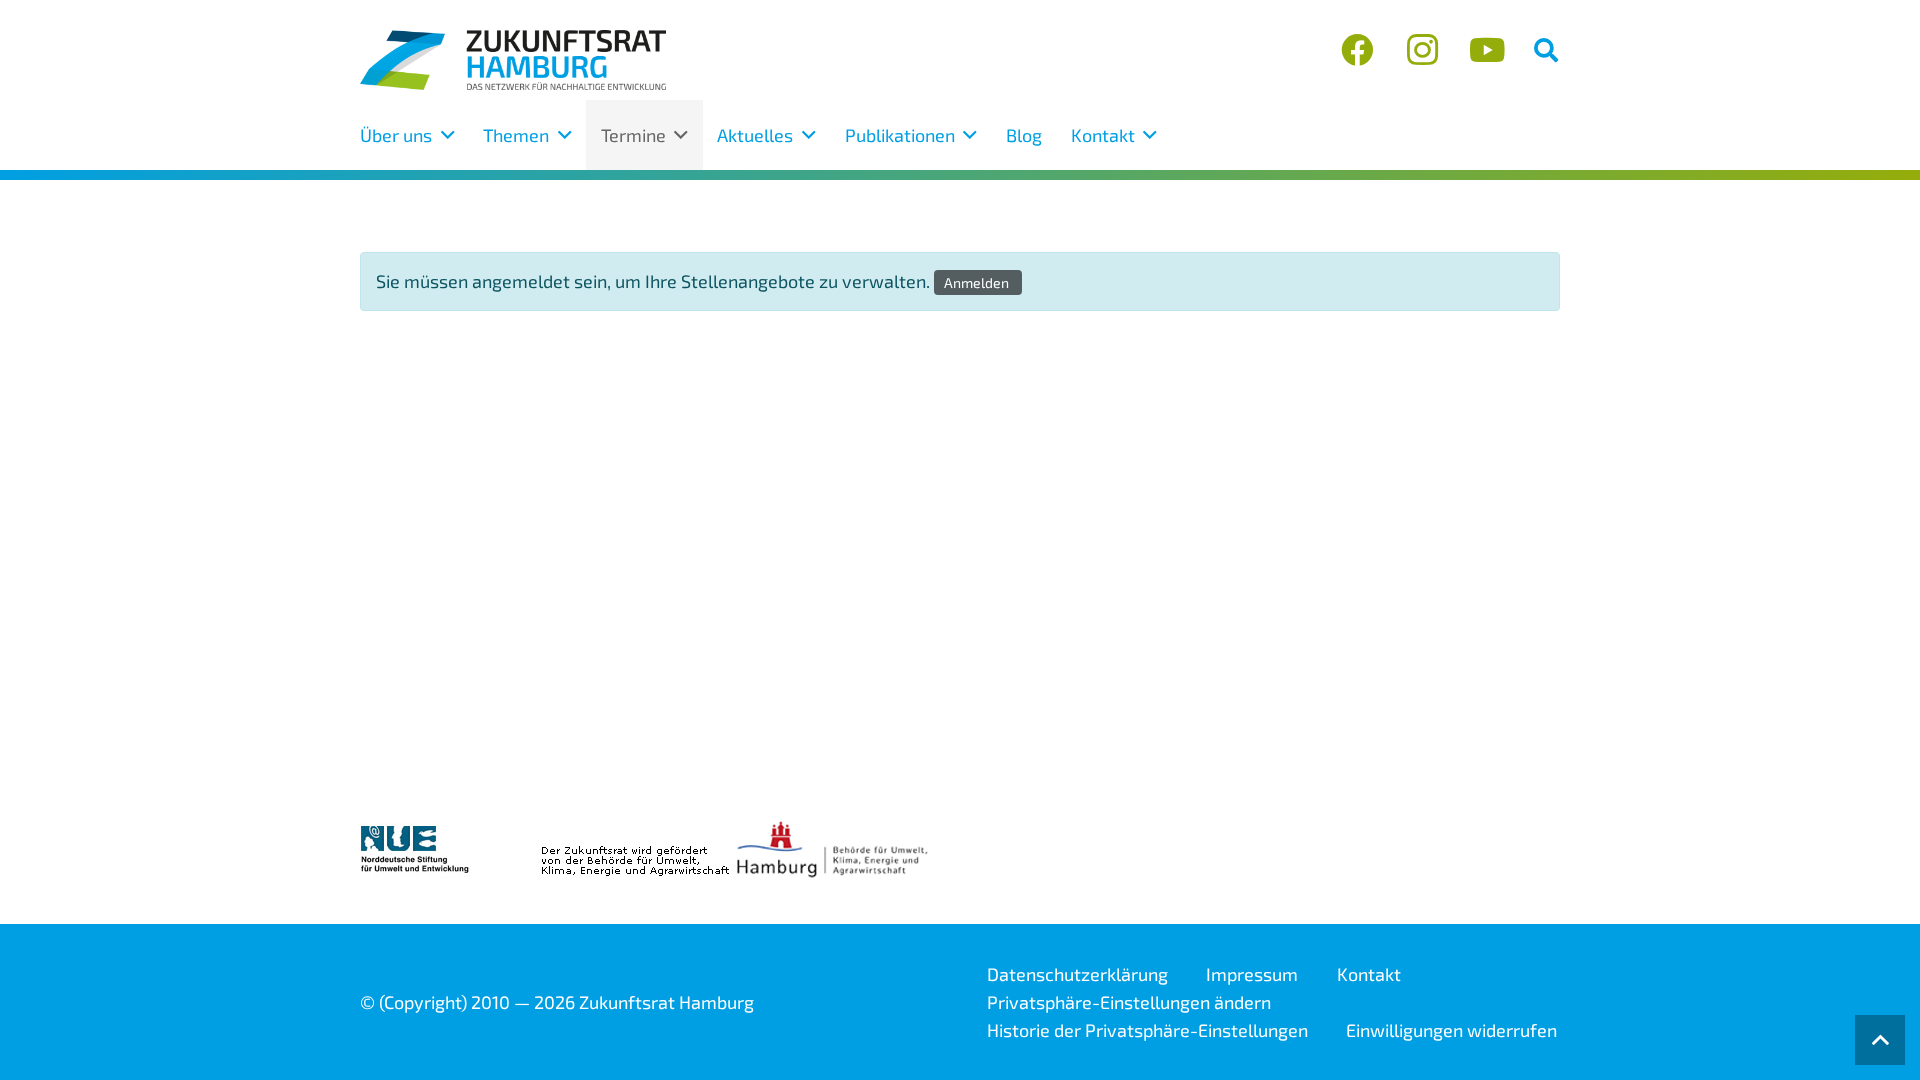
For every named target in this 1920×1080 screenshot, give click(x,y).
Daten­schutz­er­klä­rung (1077, 974)
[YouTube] (1486, 50)
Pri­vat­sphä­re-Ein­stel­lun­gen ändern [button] (1129, 1002)
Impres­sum (1252, 974)
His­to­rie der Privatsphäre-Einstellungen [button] (1147, 1030)
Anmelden (978, 282)
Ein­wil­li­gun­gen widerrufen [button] (1451, 1030)
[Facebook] (1357, 50)
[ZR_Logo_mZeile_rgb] (513, 60)
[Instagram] (1422, 50)
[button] (1545, 50)
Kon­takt (1369, 974)
